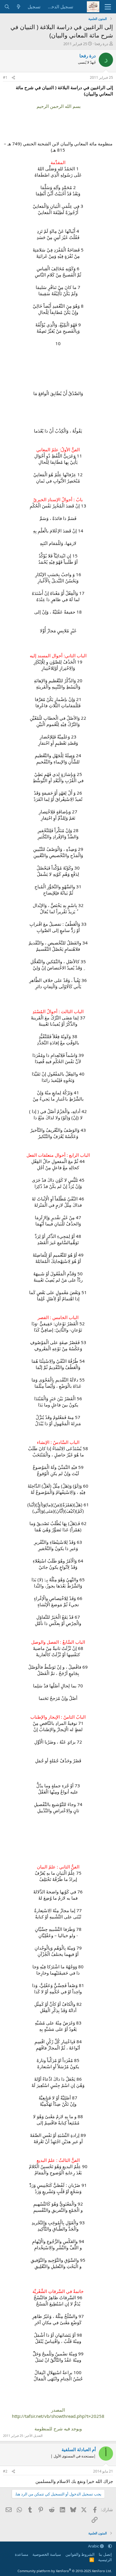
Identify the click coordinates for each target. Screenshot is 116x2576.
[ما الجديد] (19, 7)
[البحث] (7, 7)
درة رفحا (101, 44)
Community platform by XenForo (65, 2571)
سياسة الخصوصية (47, 2554)
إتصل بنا (105, 2554)
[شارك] (13, 78)
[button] (110, 2546)
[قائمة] (108, 7)
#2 (5, 2471)
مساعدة (22, 2554)
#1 (5, 77)
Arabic (94, 2546)
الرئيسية (105, 2560)
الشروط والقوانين (80, 2554)
